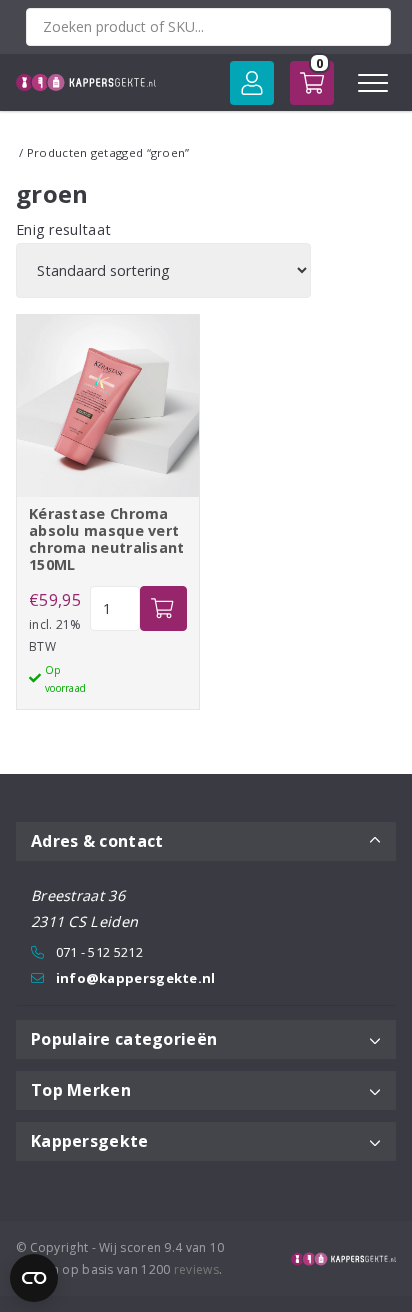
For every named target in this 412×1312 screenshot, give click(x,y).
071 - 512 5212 (99, 952)
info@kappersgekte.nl (136, 978)
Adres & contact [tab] (97, 841)
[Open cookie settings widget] (34, 1278)
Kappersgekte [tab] (90, 1141)
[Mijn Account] (252, 83)
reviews (196, 1269)
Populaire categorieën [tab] (124, 1039)
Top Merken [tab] (81, 1090)
